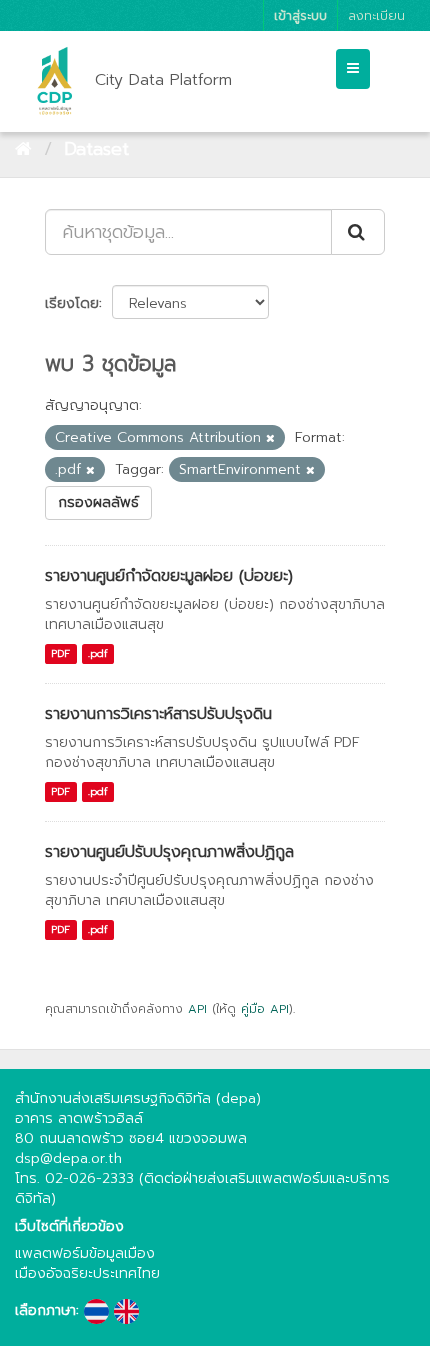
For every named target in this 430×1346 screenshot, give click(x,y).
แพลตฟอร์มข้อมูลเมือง (85, 1253)
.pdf (98, 653)
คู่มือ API (265, 1009)
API (197, 1009)
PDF (60, 653)
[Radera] (270, 438)
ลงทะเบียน (376, 15)
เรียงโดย (72, 303)
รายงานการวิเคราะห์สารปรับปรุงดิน (158, 714)
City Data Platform (163, 80)
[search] (358, 232)
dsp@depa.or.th (68, 1158)
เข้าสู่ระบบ (300, 15)
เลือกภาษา (45, 1311)
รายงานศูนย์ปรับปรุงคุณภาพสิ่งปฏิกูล (169, 852)
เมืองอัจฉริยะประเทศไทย (87, 1273)
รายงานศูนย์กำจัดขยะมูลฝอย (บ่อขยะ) (169, 576)
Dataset (96, 149)
